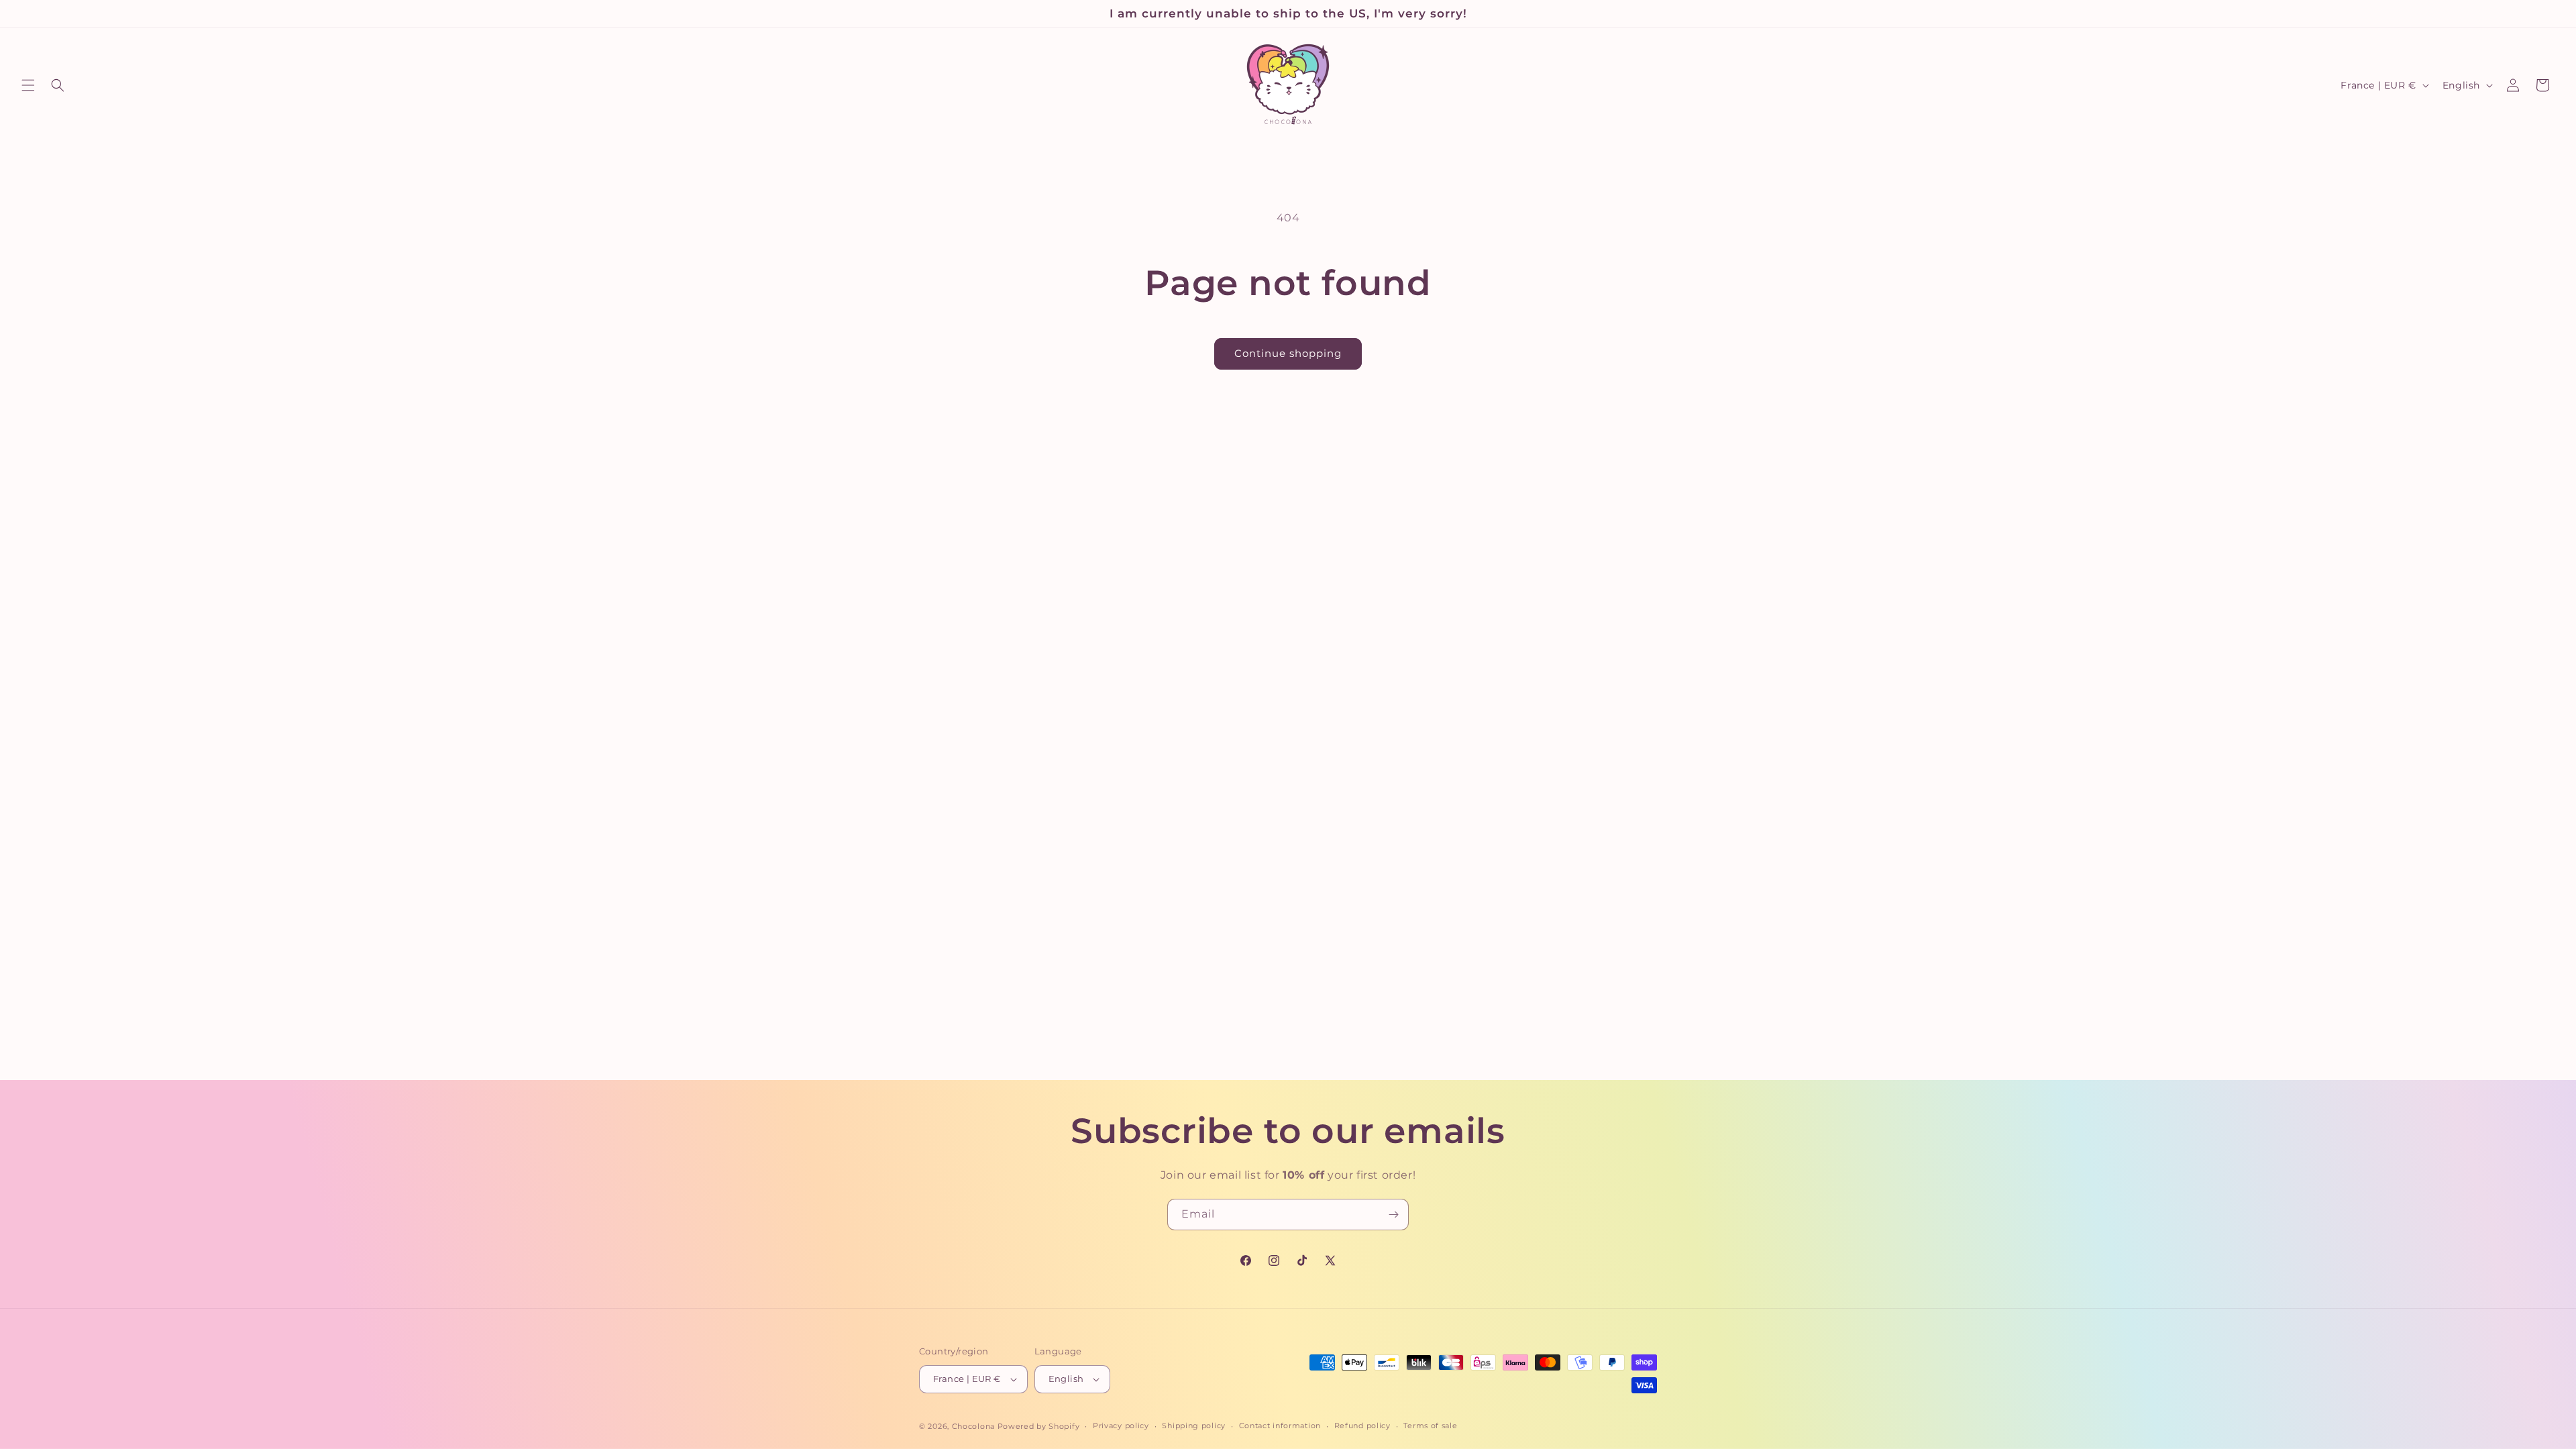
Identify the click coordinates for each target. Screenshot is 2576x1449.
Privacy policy (1121, 1426)
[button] (28, 85)
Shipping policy (1194, 1426)
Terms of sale (1430, 1426)
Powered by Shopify (1039, 1426)
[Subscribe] (1393, 1215)
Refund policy (1362, 1426)
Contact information (1280, 1426)
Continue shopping (1288, 353)
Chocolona (973, 1426)
